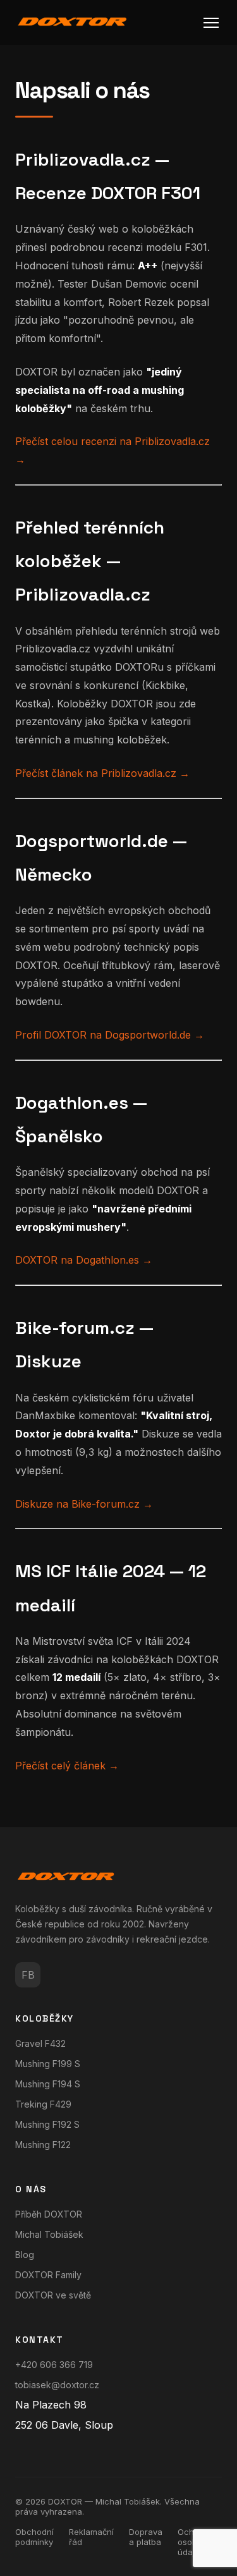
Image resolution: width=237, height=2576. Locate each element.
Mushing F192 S (47, 2124)
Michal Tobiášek (49, 2234)
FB (28, 1975)
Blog (25, 2255)
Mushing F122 (43, 2145)
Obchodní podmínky (34, 2537)
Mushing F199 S (48, 2064)
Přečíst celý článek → (67, 1766)
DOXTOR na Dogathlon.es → (84, 1260)
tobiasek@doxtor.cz (57, 2385)
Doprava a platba (146, 2537)
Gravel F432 (40, 2043)
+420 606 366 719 (54, 2365)
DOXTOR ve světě (53, 2295)
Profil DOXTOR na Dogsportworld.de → (110, 1035)
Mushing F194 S (48, 2084)
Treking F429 (43, 2104)
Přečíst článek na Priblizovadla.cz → (102, 773)
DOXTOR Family (48, 2275)
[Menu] (211, 23)
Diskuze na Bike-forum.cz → (84, 1504)
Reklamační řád (91, 2537)
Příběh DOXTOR (49, 2214)
